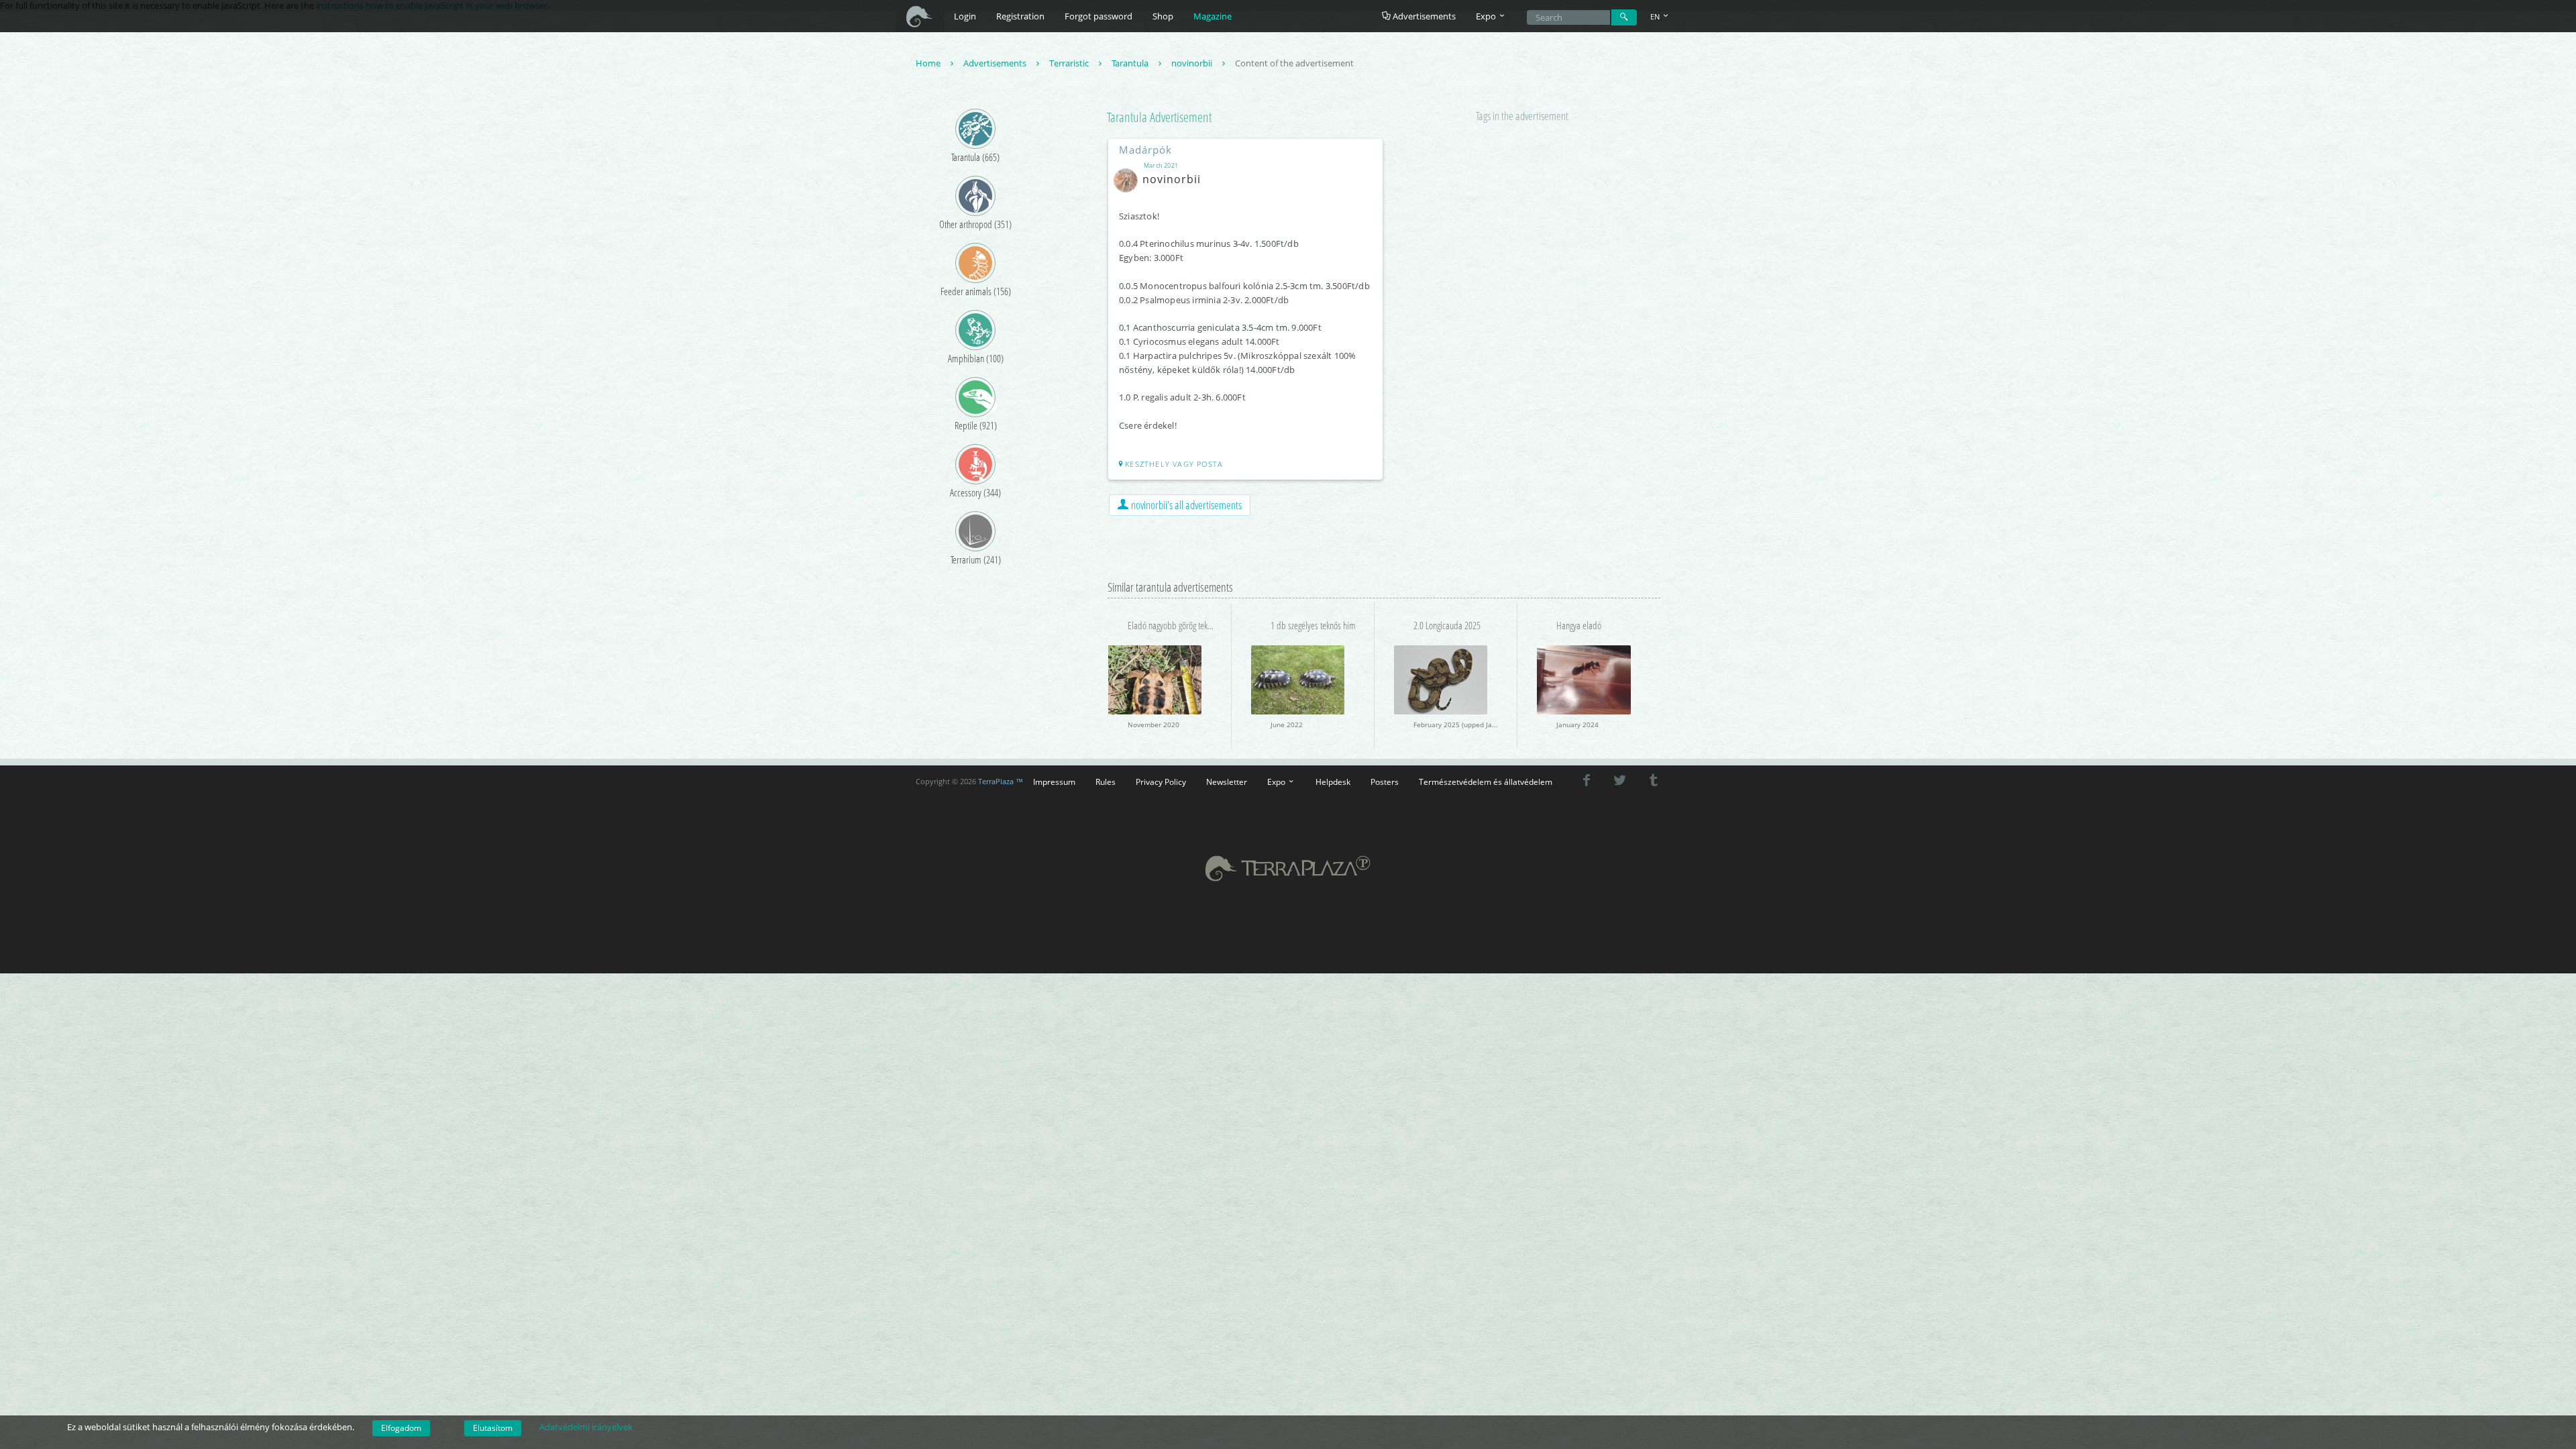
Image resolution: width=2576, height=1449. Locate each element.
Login (965, 16)
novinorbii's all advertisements (1185, 505)
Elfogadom (401, 1428)
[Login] (1624, 17)
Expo (1277, 782)
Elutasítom (493, 1428)
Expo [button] (1487, 16)
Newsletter (1227, 782)
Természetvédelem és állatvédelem (1486, 782)
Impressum (1054, 782)
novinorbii (1193, 63)
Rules (1106, 782)
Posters (1385, 782)
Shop (1163, 16)
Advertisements (1423, 16)
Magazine (1213, 16)
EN (1656, 16)
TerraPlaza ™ (1001, 782)
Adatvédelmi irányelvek (586, 1427)
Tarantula (1131, 63)
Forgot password (1098, 16)
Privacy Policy (1161, 782)
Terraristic (1070, 63)
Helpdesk (1333, 782)
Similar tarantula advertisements (1170, 587)
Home (929, 63)
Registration (1020, 16)
